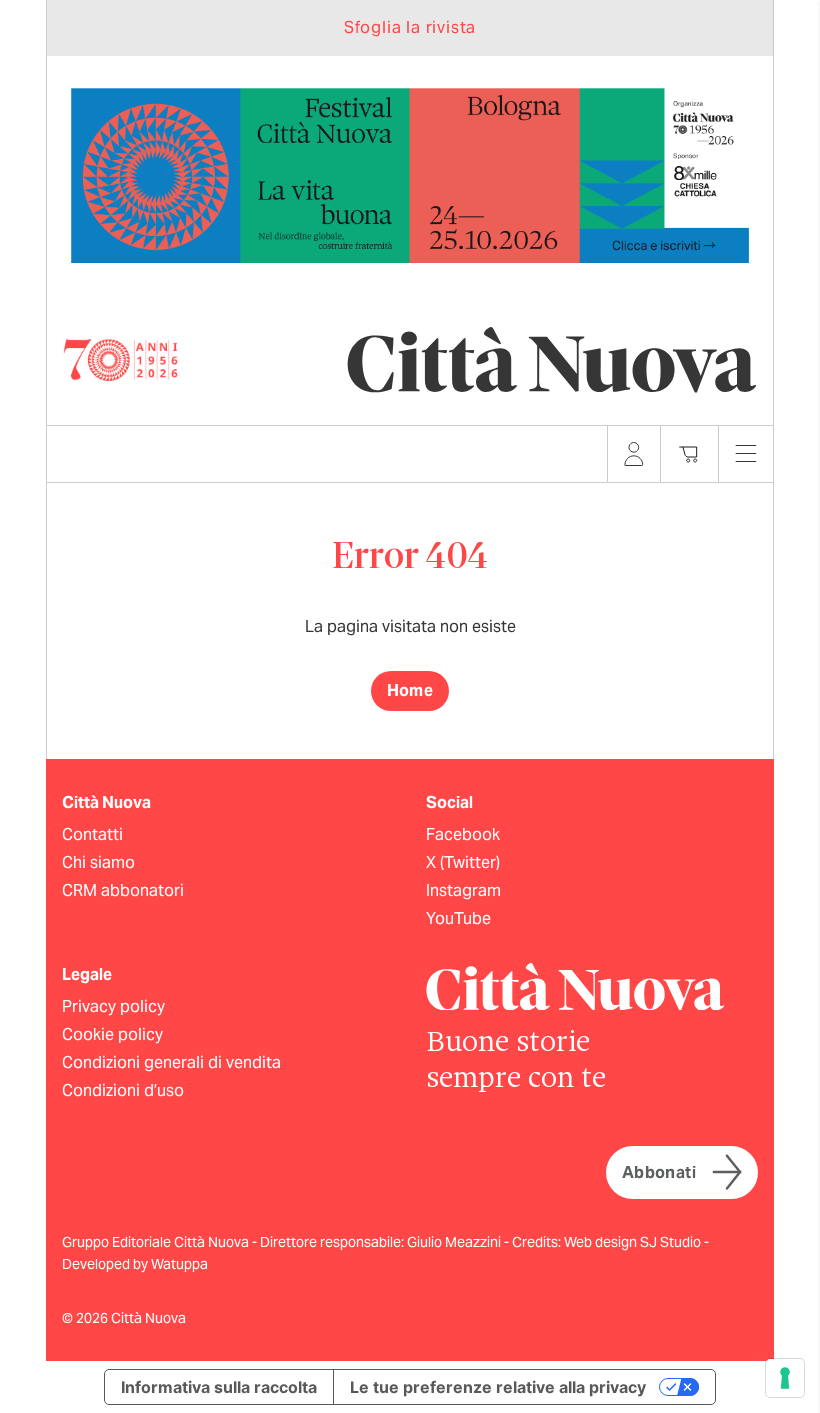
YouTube (458, 918)
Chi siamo (98, 862)
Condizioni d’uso (123, 1090)
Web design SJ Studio (634, 1242)
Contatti (92, 834)
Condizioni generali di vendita (171, 1062)
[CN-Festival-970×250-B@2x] (410, 174)
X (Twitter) (463, 862)
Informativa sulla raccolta (219, 1387)
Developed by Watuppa (135, 1264)
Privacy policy (113, 1006)
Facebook (463, 834)
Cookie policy (112, 1034)
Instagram (463, 890)
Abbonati (659, 1172)
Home (410, 690)
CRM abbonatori (123, 890)
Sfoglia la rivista (410, 27)
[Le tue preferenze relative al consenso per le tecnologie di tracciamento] (785, 1378)
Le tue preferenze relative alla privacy (498, 1387)
